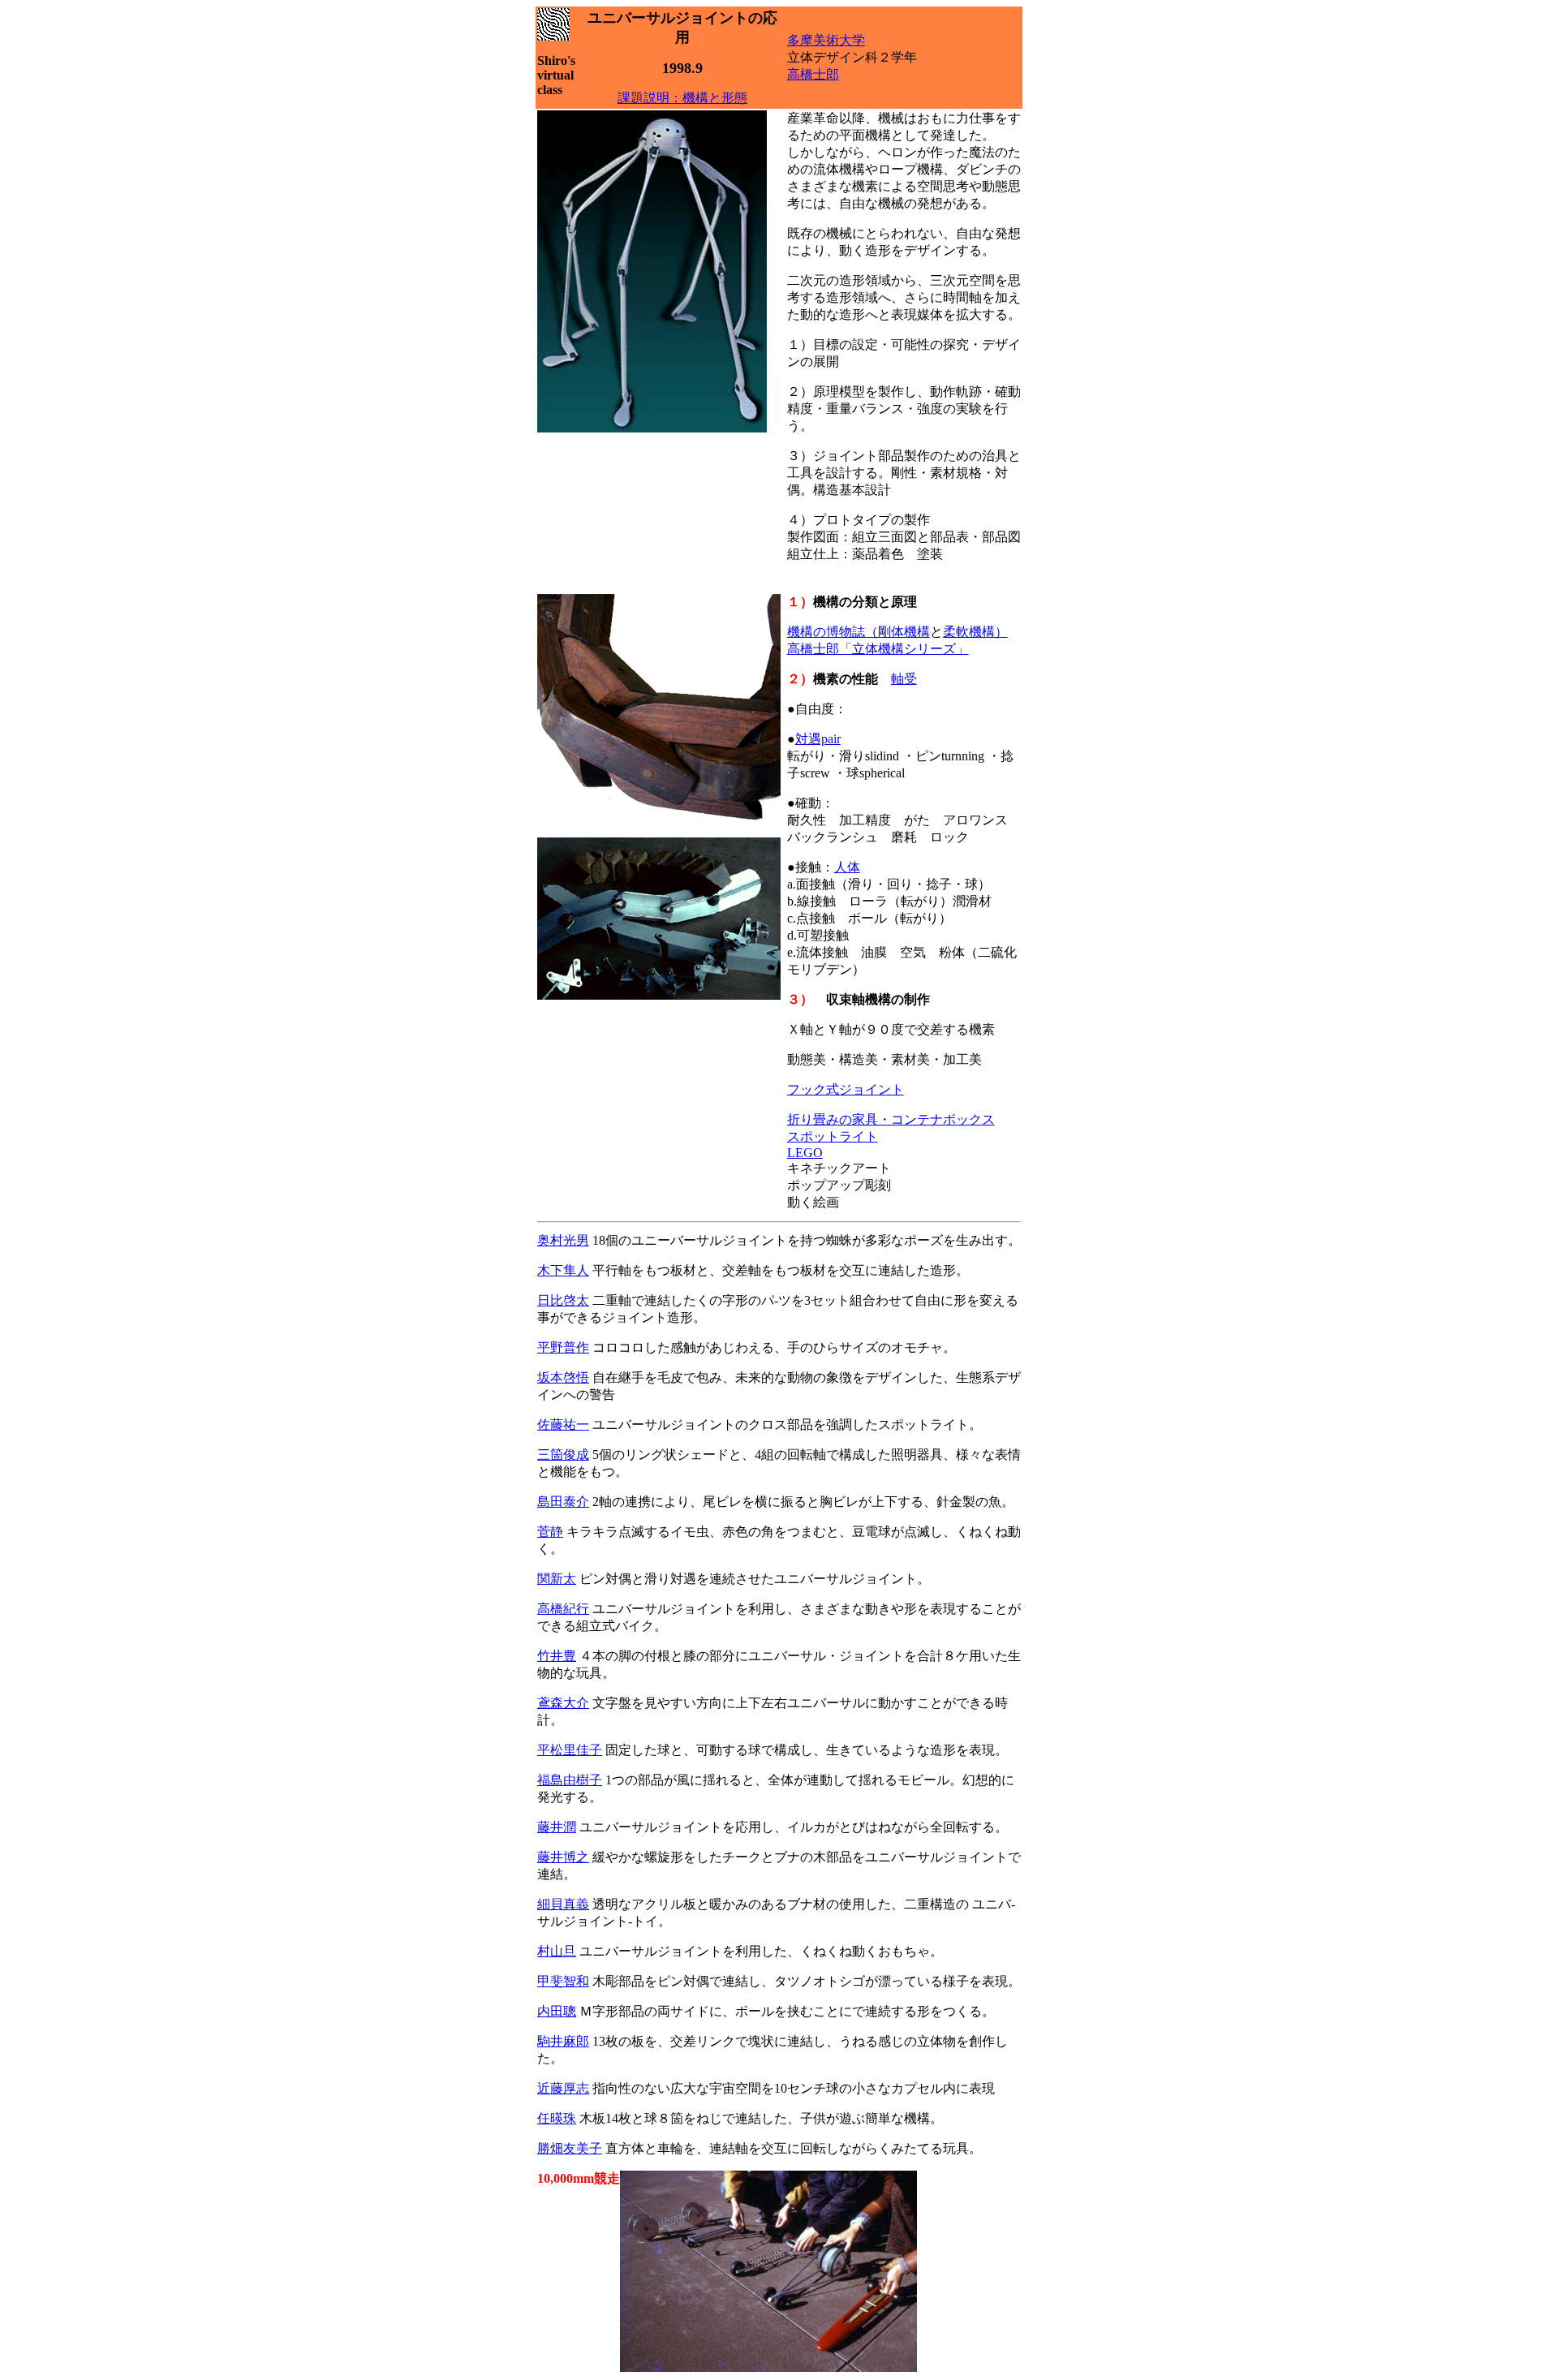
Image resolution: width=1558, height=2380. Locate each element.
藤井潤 (557, 1827)
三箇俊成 (563, 1455)
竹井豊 (557, 1656)
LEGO (805, 1153)
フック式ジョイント (846, 1089)
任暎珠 (557, 2118)
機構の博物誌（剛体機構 (859, 632)
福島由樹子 (570, 1780)
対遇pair (818, 739)
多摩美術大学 (826, 40)
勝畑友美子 (570, 2148)
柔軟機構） (975, 632)
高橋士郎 (813, 74)
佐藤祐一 (563, 1425)
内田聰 (557, 2011)
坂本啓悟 (563, 1377)
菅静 (550, 1532)
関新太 (557, 1579)
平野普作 (563, 1347)
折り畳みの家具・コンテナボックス (891, 1119)
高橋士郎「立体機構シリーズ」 (878, 649)
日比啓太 (563, 1300)
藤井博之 (563, 1857)
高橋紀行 (563, 1609)
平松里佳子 (570, 1750)
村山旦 (557, 1951)
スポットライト (833, 1136)
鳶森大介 (563, 1703)
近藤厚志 (563, 2088)
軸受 (904, 679)
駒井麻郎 (563, 2041)
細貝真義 (563, 1904)
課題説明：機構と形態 (682, 98)
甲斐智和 (563, 1981)
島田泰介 (563, 1502)
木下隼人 (563, 1270)
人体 (847, 867)
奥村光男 (563, 1240)
